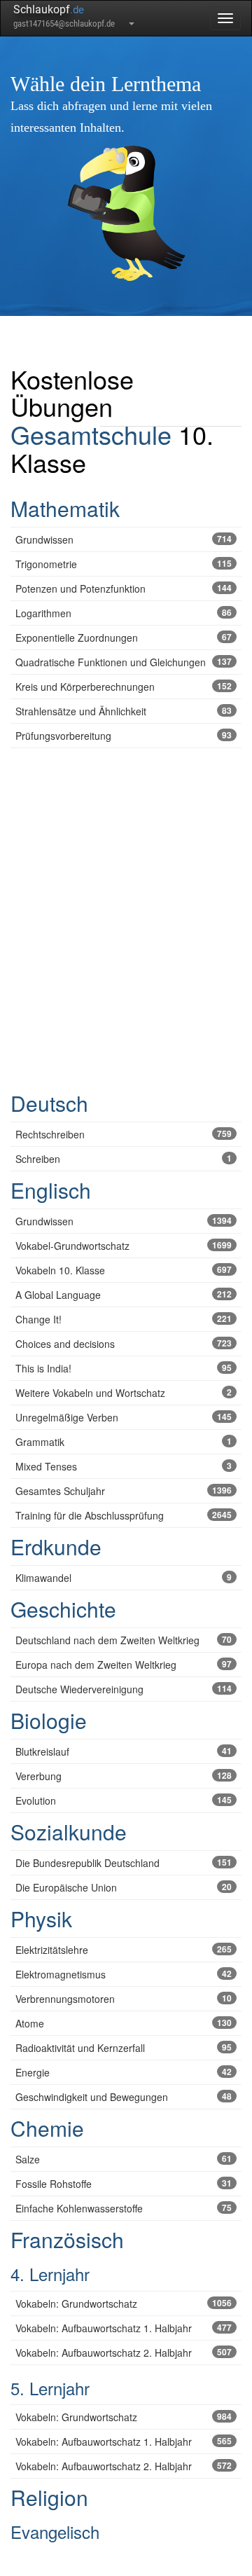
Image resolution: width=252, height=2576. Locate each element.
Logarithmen (124, 613)
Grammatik (124, 1442)
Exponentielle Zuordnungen (124, 638)
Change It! (124, 1319)
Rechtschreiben (124, 1134)
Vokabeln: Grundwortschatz (124, 2303)
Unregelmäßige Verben (124, 1417)
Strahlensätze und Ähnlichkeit (124, 711)
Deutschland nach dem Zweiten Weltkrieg (124, 1640)
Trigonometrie (124, 564)
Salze (124, 2159)
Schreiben (124, 1159)
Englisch (51, 1190)
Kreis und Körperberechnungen (124, 687)
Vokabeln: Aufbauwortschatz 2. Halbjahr (124, 2353)
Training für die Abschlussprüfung (124, 1515)
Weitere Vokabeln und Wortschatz (124, 1393)
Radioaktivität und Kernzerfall (124, 2048)
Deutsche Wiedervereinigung (124, 1689)
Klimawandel (124, 1578)
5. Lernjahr (50, 2388)
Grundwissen (124, 539)
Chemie (47, 2128)
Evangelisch (55, 2532)
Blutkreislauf (124, 1751)
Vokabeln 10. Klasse (124, 1270)
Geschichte (63, 1609)
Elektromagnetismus (124, 1974)
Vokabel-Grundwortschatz (124, 1246)
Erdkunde (56, 1547)
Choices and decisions (124, 1344)
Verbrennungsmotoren (124, 1999)
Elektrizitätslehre (124, 1950)
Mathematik (65, 508)
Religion (49, 2497)
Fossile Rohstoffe (124, 2184)
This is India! (124, 1368)
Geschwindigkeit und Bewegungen (124, 2097)
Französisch (67, 2239)
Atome (124, 2023)
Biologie (49, 1720)
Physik (41, 1919)
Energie (124, 2072)
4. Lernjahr (50, 2274)
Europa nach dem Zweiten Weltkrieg (124, 1665)
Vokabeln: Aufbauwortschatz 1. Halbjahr (124, 2328)
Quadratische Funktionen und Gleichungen (124, 662)
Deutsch (49, 1103)
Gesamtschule (91, 434)
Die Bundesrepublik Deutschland (124, 1863)
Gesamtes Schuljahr (124, 1491)
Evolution (124, 1800)
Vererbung (124, 1776)
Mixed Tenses (124, 1466)
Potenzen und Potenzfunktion (124, 588)
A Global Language (124, 1295)
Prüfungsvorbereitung (124, 736)
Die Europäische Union (124, 1887)
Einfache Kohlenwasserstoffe (124, 2208)
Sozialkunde (69, 1832)
